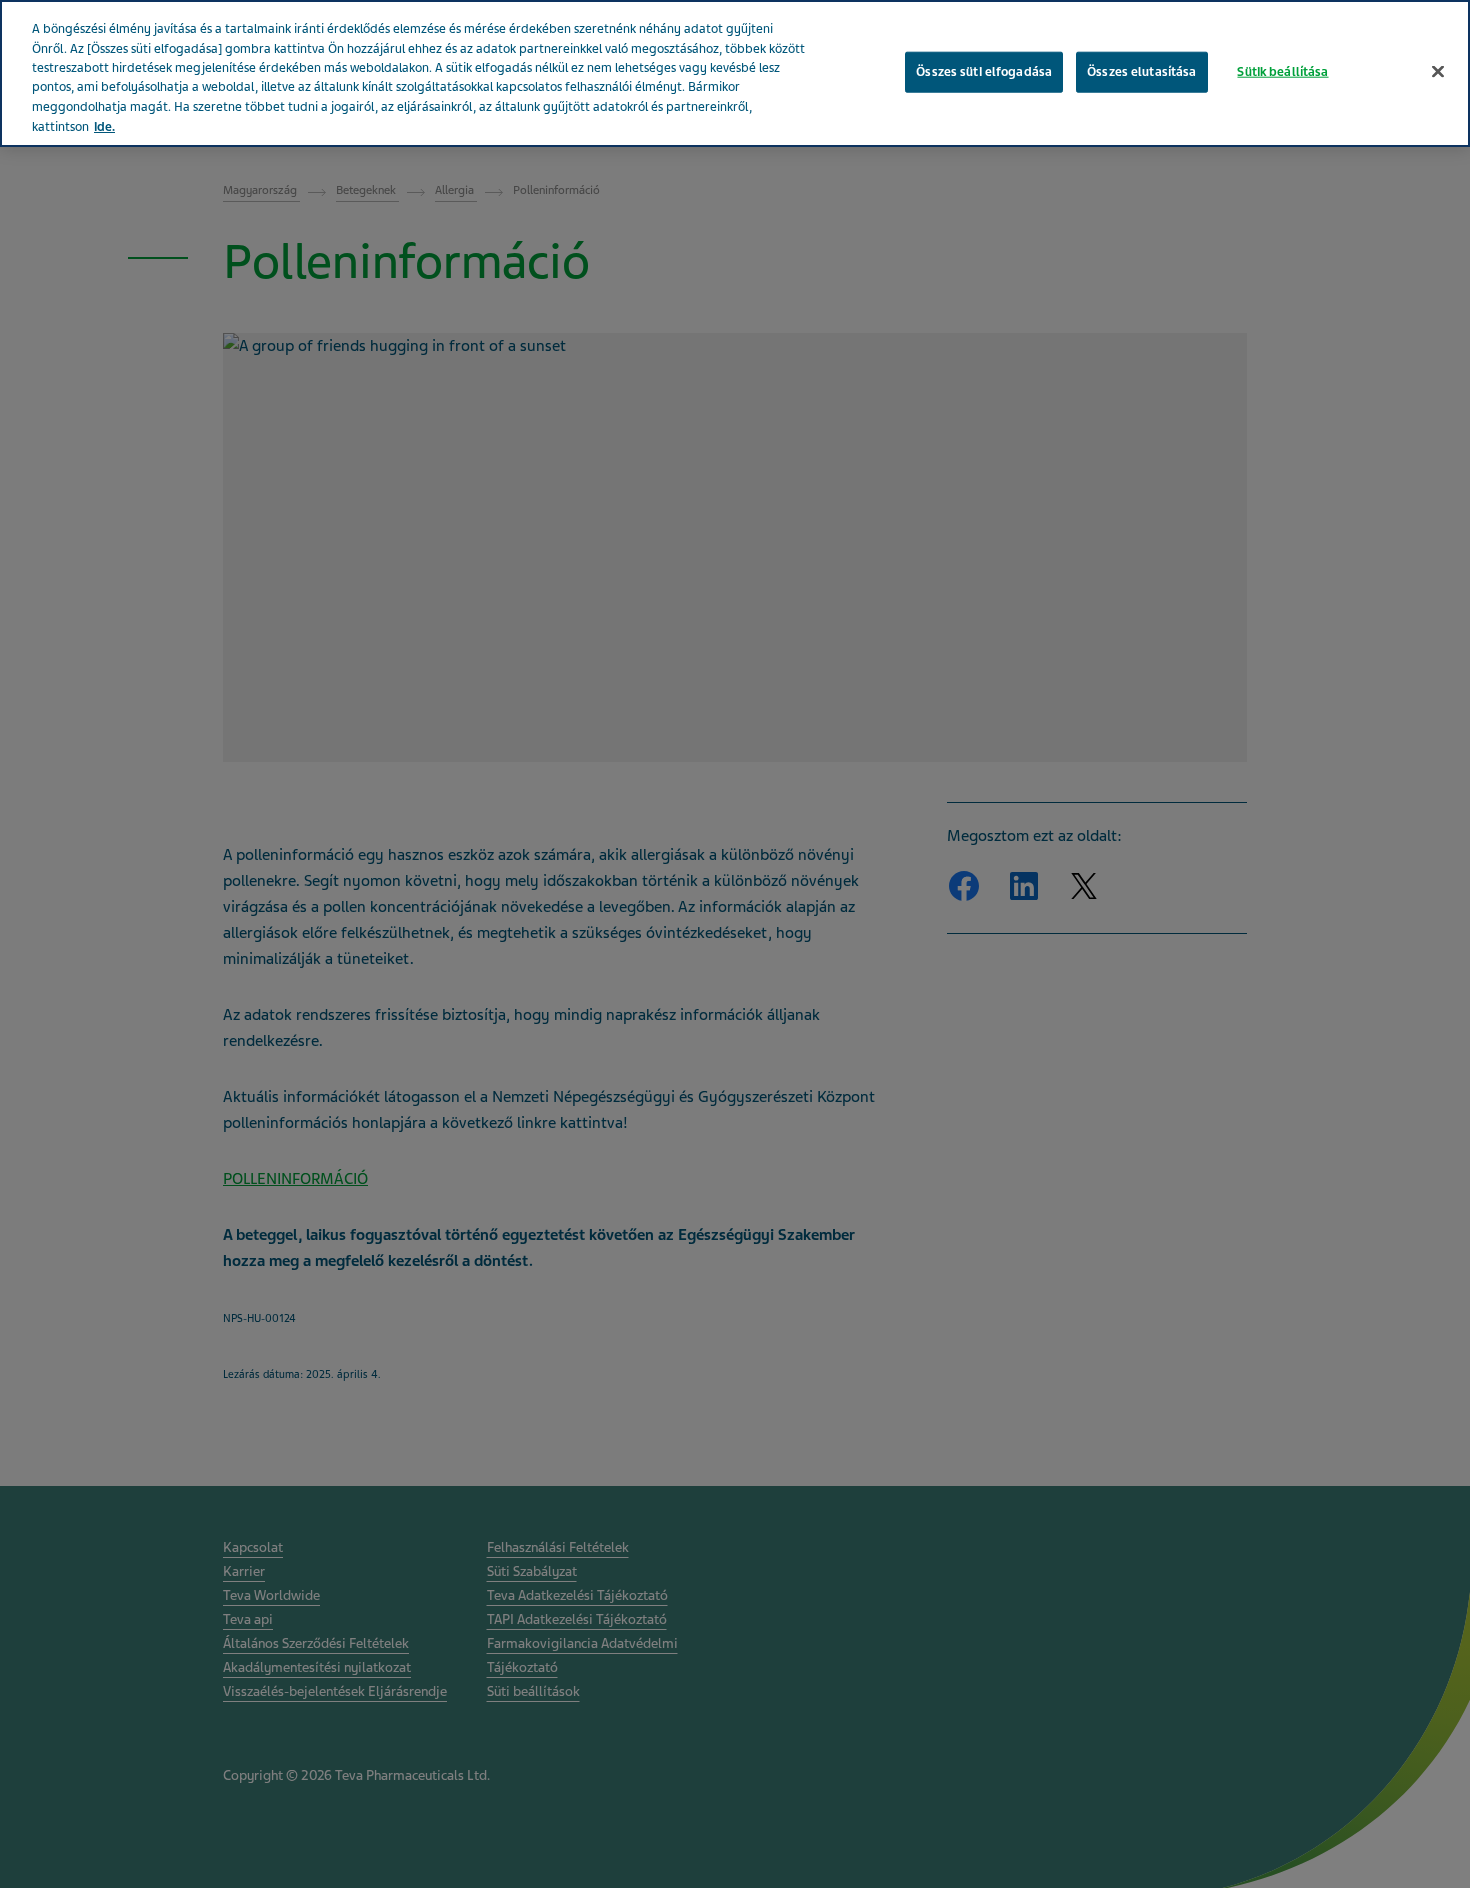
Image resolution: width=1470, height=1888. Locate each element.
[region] (735, 73)
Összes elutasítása (1141, 71)
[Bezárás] (1438, 71)
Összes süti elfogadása (984, 71)
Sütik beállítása (1282, 71)
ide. (104, 127)
